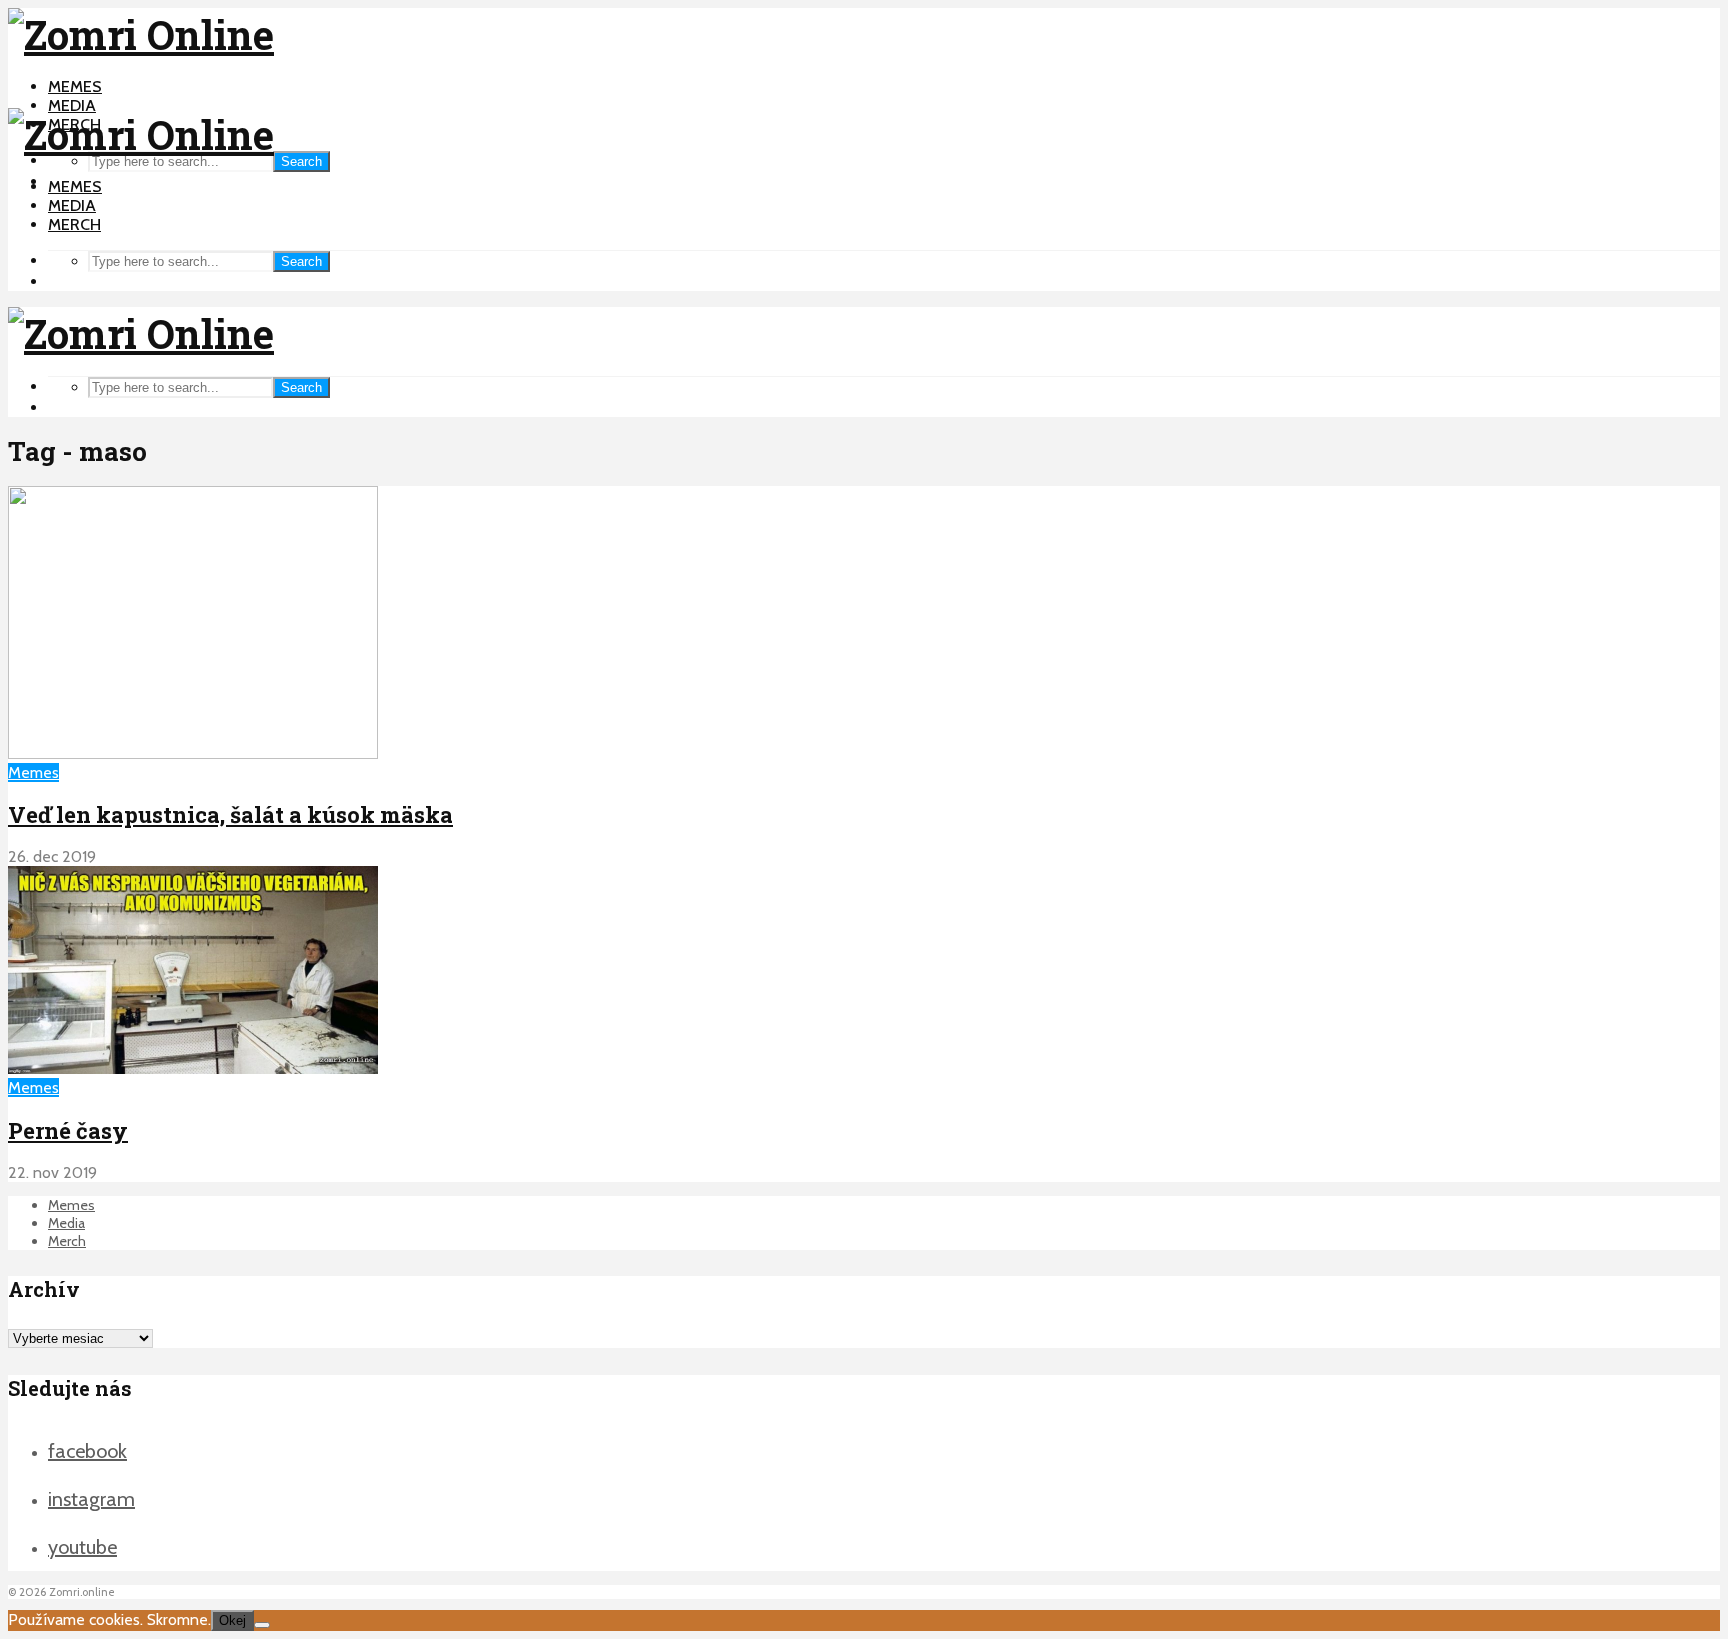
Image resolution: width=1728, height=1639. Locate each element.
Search (301, 161)
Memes (75, 86)
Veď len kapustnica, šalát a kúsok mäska (230, 814)
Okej (232, 1620)
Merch (74, 224)
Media (72, 105)
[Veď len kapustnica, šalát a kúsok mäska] (193, 753)
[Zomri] (262, 1625)
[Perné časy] (193, 1068)
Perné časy (68, 1130)
